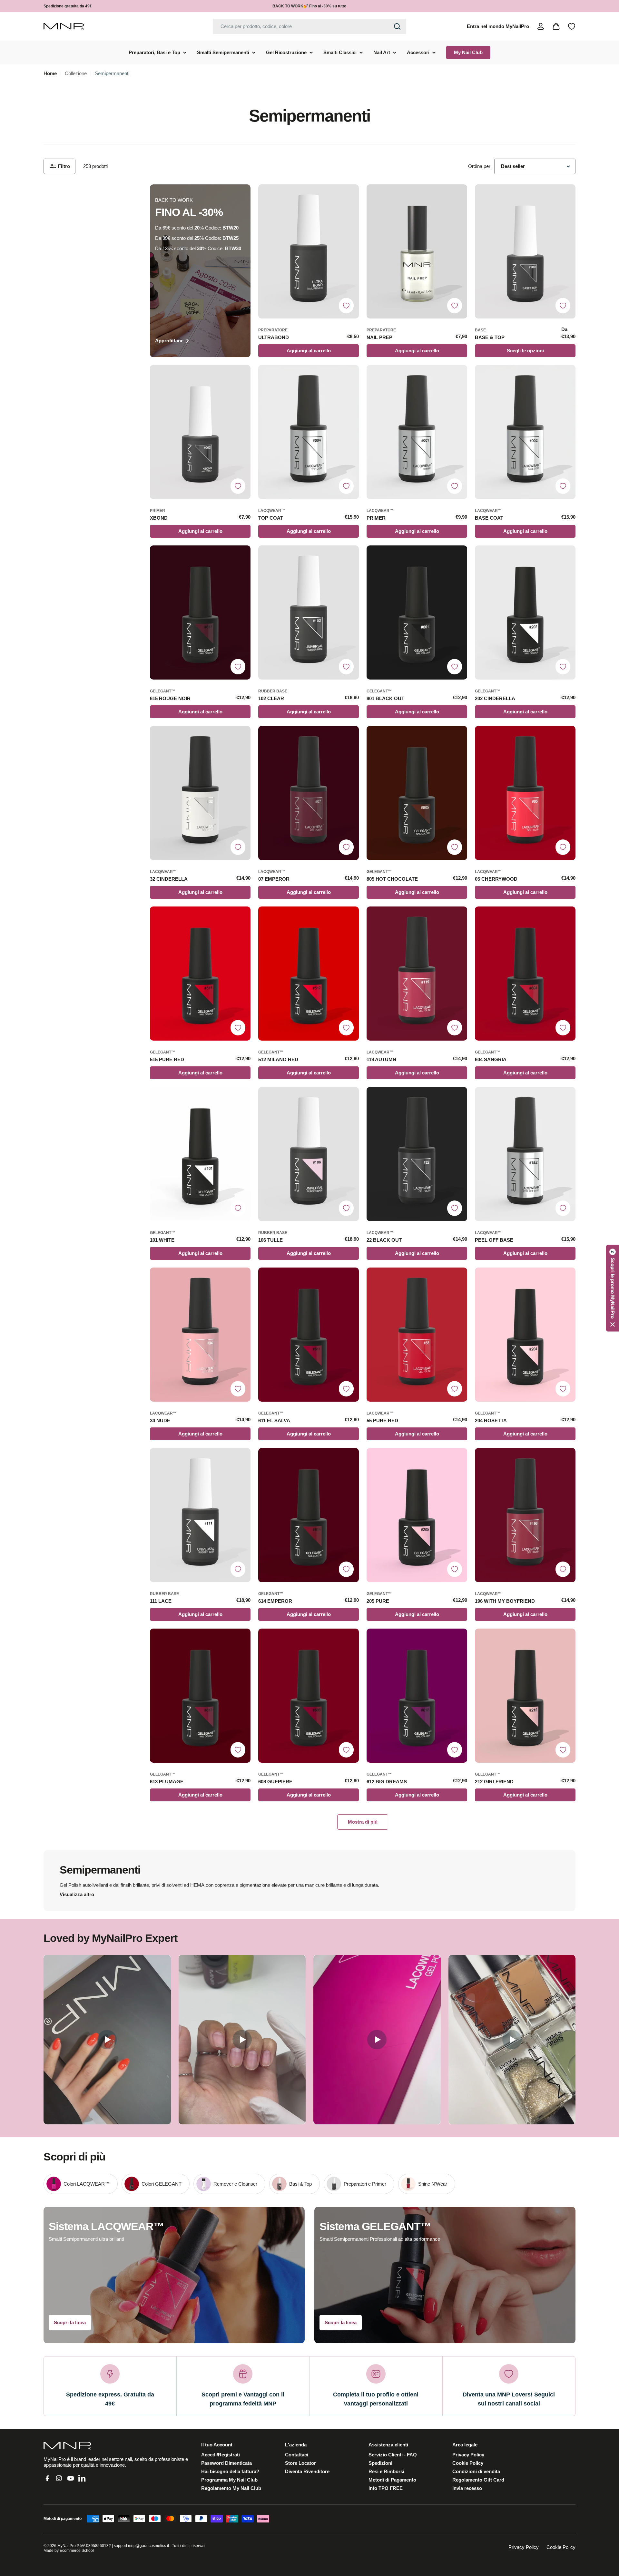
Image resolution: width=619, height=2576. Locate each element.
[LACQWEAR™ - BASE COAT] (525, 432)
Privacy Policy (524, 2547)
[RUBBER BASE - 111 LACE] (200, 1515)
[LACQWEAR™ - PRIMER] (417, 432)
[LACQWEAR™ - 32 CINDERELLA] (200, 793)
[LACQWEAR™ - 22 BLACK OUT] (417, 1154)
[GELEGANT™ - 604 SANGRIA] (525, 974)
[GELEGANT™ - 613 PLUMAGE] (200, 1696)
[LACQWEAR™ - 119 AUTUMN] (417, 974)
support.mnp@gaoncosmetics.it (141, 2546)
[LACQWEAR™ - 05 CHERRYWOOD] (525, 793)
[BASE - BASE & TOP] (525, 251)
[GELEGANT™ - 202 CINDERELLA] (525, 612)
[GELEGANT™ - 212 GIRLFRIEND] (525, 1696)
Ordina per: (480, 166)
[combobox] (309, 26)
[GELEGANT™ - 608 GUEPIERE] (309, 1696)
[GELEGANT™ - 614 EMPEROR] (309, 1515)
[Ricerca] (397, 26)
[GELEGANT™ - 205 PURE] (417, 1515)
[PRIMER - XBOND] (200, 432)
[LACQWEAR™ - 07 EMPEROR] (309, 793)
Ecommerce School (77, 2551)
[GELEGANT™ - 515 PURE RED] (200, 974)
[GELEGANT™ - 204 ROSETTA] (525, 1335)
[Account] (541, 26)
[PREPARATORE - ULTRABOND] (309, 251)
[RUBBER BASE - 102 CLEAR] (309, 612)
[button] (613, 1288)
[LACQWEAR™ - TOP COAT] (309, 432)
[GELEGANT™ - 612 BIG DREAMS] (417, 1696)
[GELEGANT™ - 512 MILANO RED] (309, 974)
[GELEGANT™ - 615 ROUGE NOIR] (200, 612)
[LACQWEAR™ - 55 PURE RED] (417, 1335)
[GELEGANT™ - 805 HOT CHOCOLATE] (417, 793)
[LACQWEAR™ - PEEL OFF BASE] (525, 1154)
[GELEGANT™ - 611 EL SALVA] (309, 1335)
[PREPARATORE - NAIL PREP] (417, 251)
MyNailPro (67, 2546)
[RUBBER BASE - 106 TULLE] (309, 1154)
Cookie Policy (561, 2547)
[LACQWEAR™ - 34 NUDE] (200, 1335)
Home (50, 73)
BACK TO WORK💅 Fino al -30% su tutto (309, 6)
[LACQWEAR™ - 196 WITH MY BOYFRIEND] (525, 1515)
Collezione (76, 73)
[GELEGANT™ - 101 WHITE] (200, 1154)
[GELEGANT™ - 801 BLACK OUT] (417, 612)
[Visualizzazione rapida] (351, 197)
